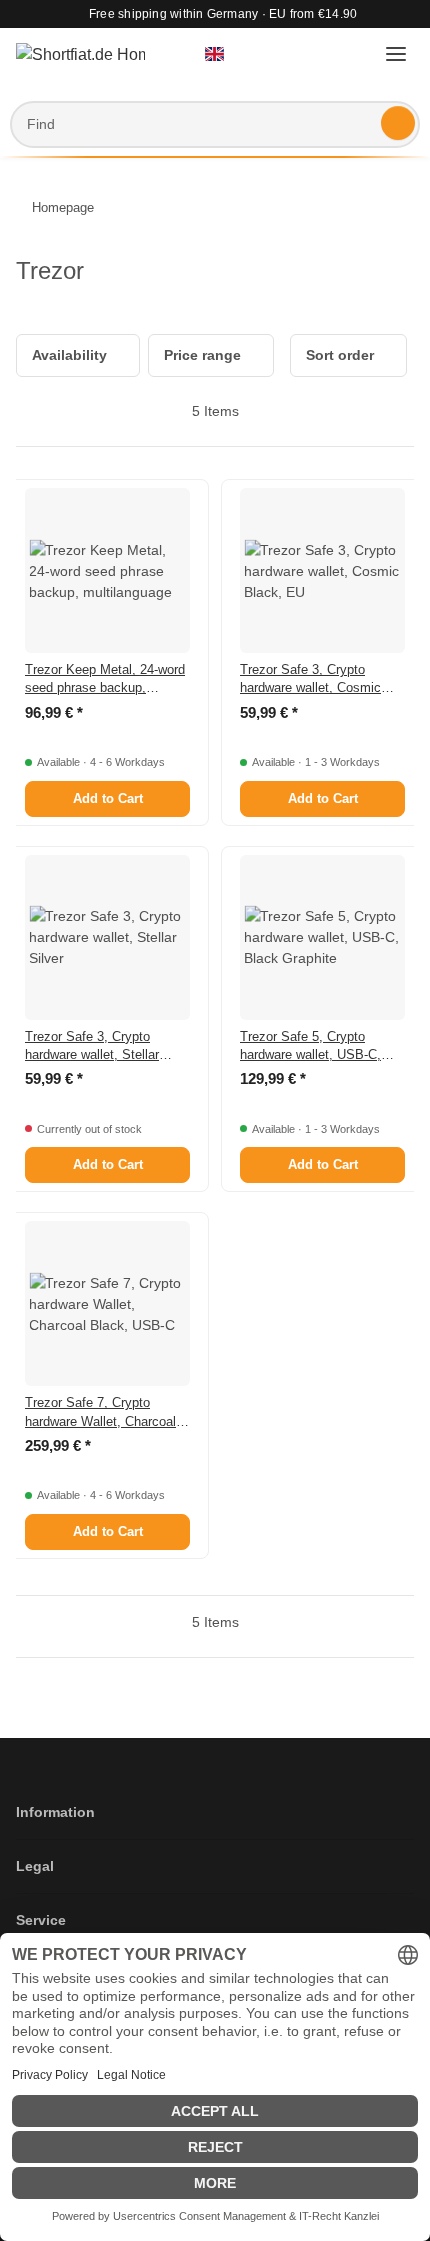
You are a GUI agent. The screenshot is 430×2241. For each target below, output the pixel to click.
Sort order (340, 355)
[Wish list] (313, 54)
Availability (69, 355)
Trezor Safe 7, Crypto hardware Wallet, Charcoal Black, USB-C (100, 1412)
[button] (223, 55)
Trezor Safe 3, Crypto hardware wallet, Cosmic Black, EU (310, 679)
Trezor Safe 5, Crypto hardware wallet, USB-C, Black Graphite (310, 1046)
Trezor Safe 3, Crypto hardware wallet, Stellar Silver (92, 1046)
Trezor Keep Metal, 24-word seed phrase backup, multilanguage (105, 679)
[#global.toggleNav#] (396, 54)
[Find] (398, 123)
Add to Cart (108, 798)
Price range (202, 355)
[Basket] (351, 54)
